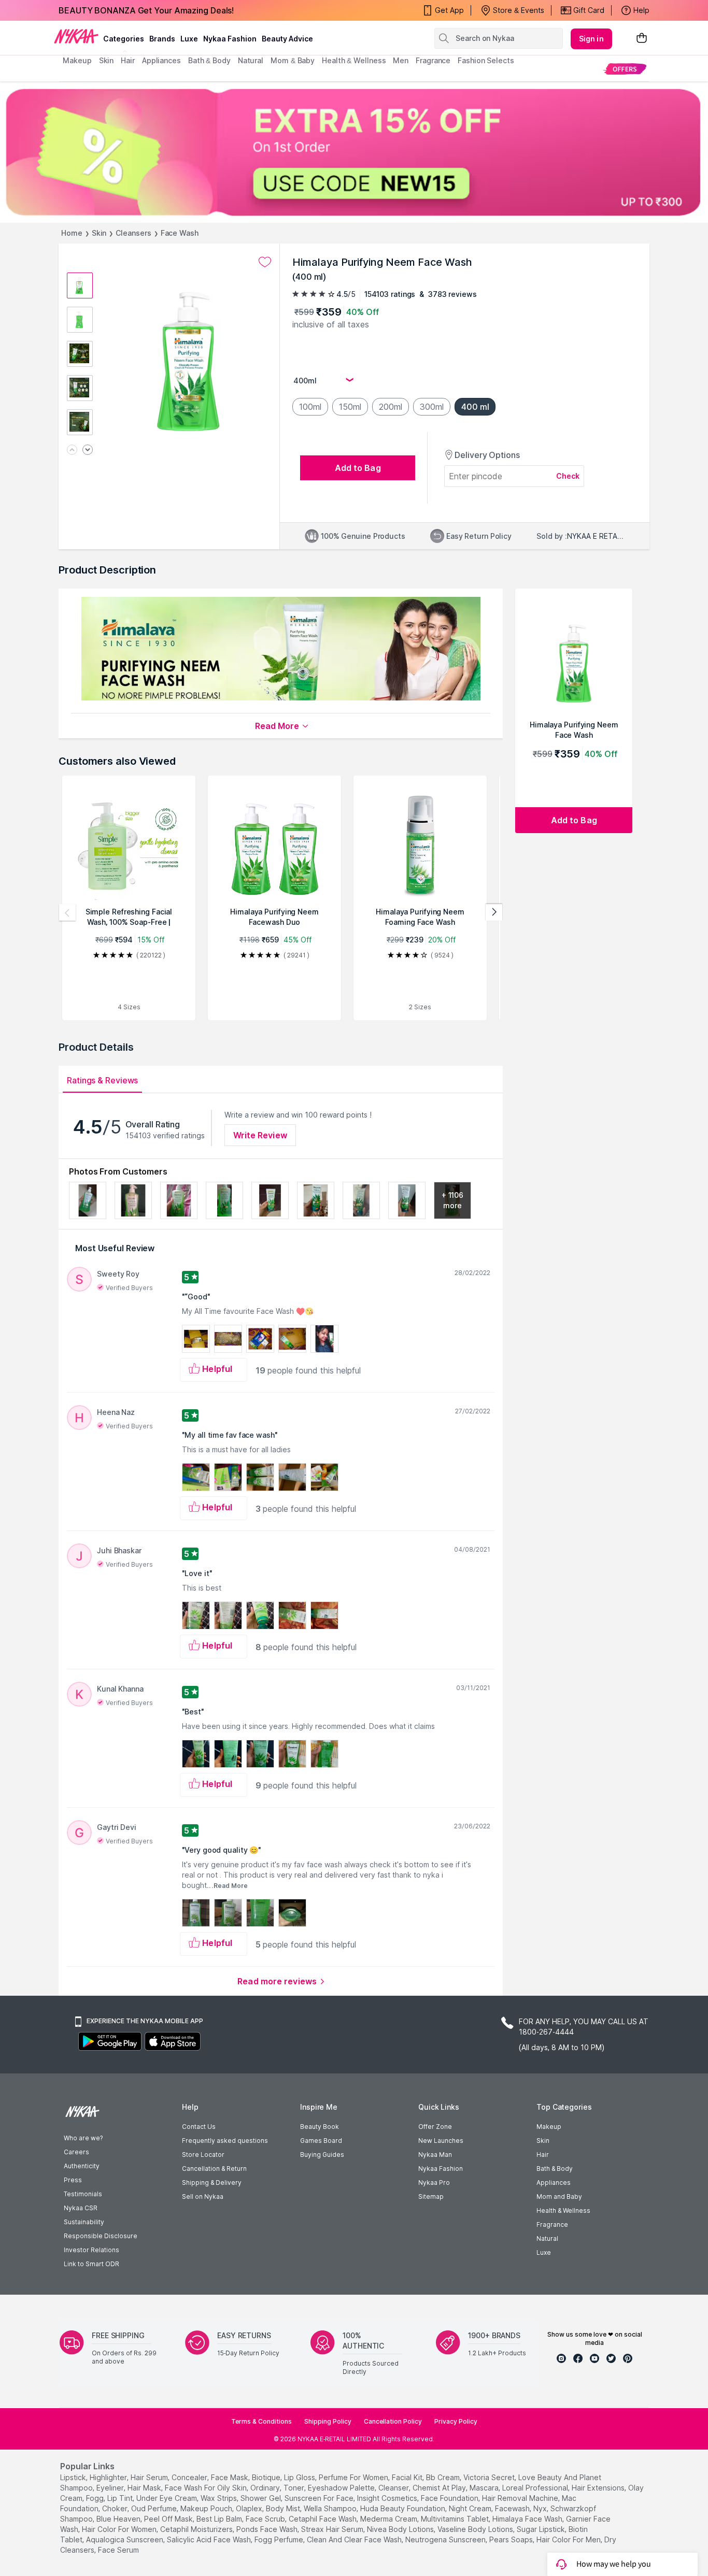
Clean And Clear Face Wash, (355, 2539)
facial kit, (408, 2477)
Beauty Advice (287, 39)
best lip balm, (220, 2519)
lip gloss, (300, 2477)
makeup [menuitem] (77, 60)
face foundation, (450, 2498)
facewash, (513, 2508)
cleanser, (394, 2488)
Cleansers (133, 233)
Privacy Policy (456, 2421)
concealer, (190, 2477)
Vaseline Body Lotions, (476, 2529)
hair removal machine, (521, 2498)
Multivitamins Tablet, (456, 2519)
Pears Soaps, (512, 2539)
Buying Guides (322, 2155)
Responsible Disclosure (101, 2236)
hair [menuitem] (128, 60)
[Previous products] (67, 912)
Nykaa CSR (81, 2208)
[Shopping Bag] (642, 39)
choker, (116, 2508)
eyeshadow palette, (342, 2488)
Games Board (321, 2141)
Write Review (260, 1135)
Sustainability (84, 2222)
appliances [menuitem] (161, 60)
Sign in (591, 39)
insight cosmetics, (388, 2498)
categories (124, 39)
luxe (189, 39)
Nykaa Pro (434, 2183)
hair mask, (145, 2488)
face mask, (230, 2477)
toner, (295, 2488)
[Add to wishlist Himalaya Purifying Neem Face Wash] (265, 262)
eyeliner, (111, 2488)
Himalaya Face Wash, (528, 2519)
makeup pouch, (207, 2508)
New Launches (441, 2141)
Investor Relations (91, 2250)
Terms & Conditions (261, 2421)
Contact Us (199, 2127)
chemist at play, (440, 2488)
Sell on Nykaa (203, 2196)
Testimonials (83, 2194)
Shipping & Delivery (212, 2183)
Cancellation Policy (393, 2421)
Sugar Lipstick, (542, 2529)
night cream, (471, 2508)
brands (162, 39)
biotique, (267, 2477)
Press (73, 2180)
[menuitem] (625, 69)
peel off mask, (169, 2519)
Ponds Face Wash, (268, 2529)
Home (72, 233)
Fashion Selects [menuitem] (486, 60)
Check (568, 476)
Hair (543, 2155)
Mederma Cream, (390, 2519)
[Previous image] (72, 450)
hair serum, (150, 2477)
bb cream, (444, 2477)
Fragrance (552, 2224)
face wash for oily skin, (207, 2488)
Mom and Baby (559, 2196)
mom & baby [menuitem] (293, 60)
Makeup (549, 2127)
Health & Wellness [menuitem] (354, 60)
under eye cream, (167, 2498)
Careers (76, 2152)
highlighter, (109, 2477)
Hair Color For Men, (569, 2539)
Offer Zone (435, 2127)
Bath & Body (555, 2169)
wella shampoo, (331, 2508)
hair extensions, (599, 2488)
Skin (99, 233)
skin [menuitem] (107, 60)
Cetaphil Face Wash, (323, 2519)
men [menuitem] (401, 60)
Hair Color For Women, (120, 2529)
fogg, (96, 2498)
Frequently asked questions (225, 2141)
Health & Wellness (563, 2210)
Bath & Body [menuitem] (209, 60)
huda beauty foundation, (403, 2508)
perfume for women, (354, 2477)
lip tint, (121, 2498)
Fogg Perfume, (280, 2539)
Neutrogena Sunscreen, (446, 2539)
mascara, (485, 2488)
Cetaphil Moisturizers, (197, 2529)
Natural (547, 2238)
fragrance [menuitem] (433, 60)
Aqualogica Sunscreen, (125, 2539)
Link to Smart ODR (91, 2264)
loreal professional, (536, 2488)
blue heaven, (119, 2519)
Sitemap (431, 2196)
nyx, (541, 2508)
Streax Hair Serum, (333, 2529)
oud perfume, (155, 2508)
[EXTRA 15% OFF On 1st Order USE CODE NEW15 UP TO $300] (354, 152)
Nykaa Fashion (230, 39)
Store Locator (203, 2155)
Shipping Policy (328, 2421)
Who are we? (83, 2138)
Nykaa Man (435, 2155)
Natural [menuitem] (251, 60)
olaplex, (250, 2508)
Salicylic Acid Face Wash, (210, 2539)
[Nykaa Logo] (76, 36)
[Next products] (494, 912)
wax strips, (220, 2498)
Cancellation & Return (214, 2169)
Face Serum (118, 2550)
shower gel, (261, 2498)
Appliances (554, 2183)
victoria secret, (490, 2477)
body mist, (284, 2508)
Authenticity (82, 2166)
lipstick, (74, 2477)
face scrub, (266, 2519)
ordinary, (266, 2488)
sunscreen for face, (320, 2498)
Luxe (544, 2252)
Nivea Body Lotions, (401, 2529)
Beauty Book (320, 2127)
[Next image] (88, 450)
